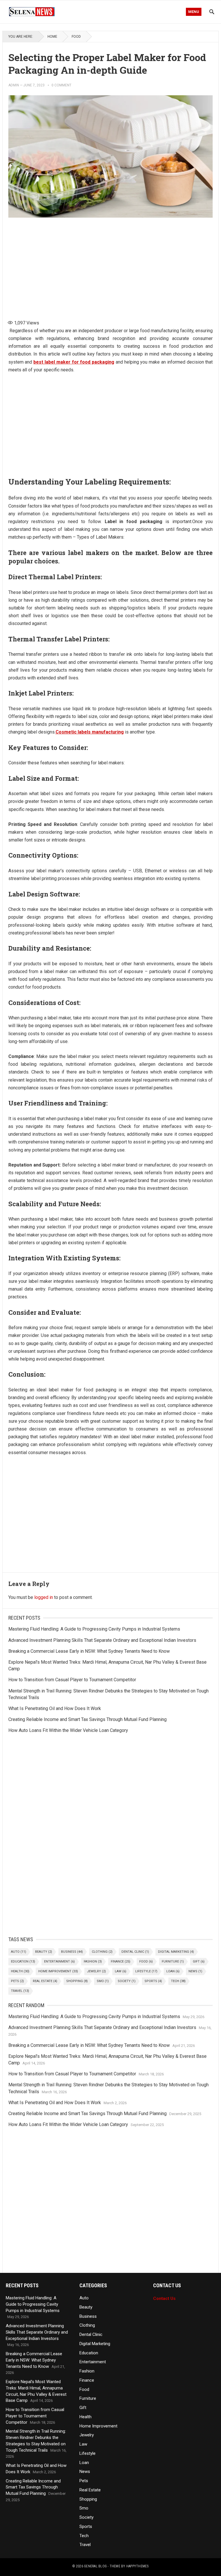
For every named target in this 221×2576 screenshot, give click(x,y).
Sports (153, 1981)
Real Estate (45, 1981)
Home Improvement (58, 1971)
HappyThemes (138, 2566)
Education (23, 1962)
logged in (44, 1597)
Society (127, 1981)
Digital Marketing (176, 1952)
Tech (178, 1981)
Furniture (173, 1962)
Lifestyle (146, 1971)
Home (52, 37)
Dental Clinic (135, 1952)
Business (72, 1952)
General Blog (95, 2566)
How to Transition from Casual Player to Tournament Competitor (72, 1680)
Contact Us (164, 2298)
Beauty (44, 1952)
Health (20, 1971)
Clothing (102, 1952)
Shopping (77, 1981)
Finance (121, 1962)
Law (121, 1971)
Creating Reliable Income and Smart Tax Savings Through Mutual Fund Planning (87, 1719)
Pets (17, 1981)
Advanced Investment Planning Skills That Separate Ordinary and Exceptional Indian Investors (102, 1640)
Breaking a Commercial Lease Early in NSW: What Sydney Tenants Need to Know (89, 1651)
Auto (19, 1952)
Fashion (93, 1962)
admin (14, 85)
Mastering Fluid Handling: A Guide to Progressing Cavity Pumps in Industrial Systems (94, 1629)
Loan (173, 1971)
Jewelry (96, 1971)
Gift (199, 1962)
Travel (20, 1991)
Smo (103, 1981)
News (195, 1971)
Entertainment (59, 1962)
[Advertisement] (110, 266)
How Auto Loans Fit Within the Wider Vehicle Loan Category (68, 1730)
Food (76, 37)
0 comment (61, 85)
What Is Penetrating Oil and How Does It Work (55, 1708)
